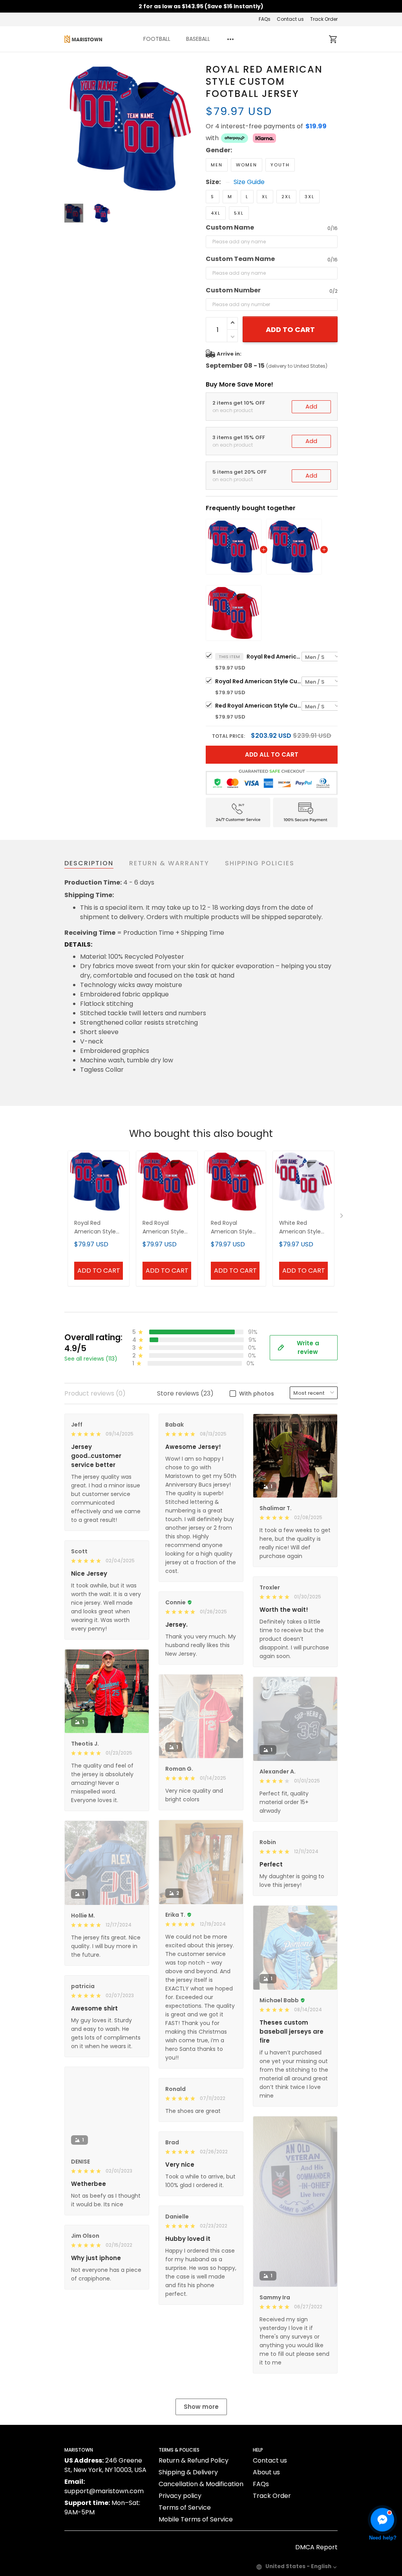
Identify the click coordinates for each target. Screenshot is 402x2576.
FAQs (265, 19)
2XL (286, 197)
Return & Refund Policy (194, 2460)
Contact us (290, 19)
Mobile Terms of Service (196, 2519)
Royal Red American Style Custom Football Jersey (274, 657)
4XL (216, 213)
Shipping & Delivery (188, 2472)
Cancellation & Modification (201, 2484)
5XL (239, 213)
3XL (310, 197)
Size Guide (249, 182)
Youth (280, 165)
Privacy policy (180, 2496)
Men (217, 165)
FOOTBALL (157, 39)
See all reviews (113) (91, 1359)
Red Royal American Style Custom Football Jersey (258, 706)
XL (265, 197)
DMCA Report (316, 2547)
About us (266, 2472)
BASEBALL (198, 39)
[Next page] (190, 129)
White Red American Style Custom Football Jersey (302, 1228)
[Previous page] (71, 129)
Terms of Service (185, 2508)
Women (247, 165)
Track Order (324, 19)
